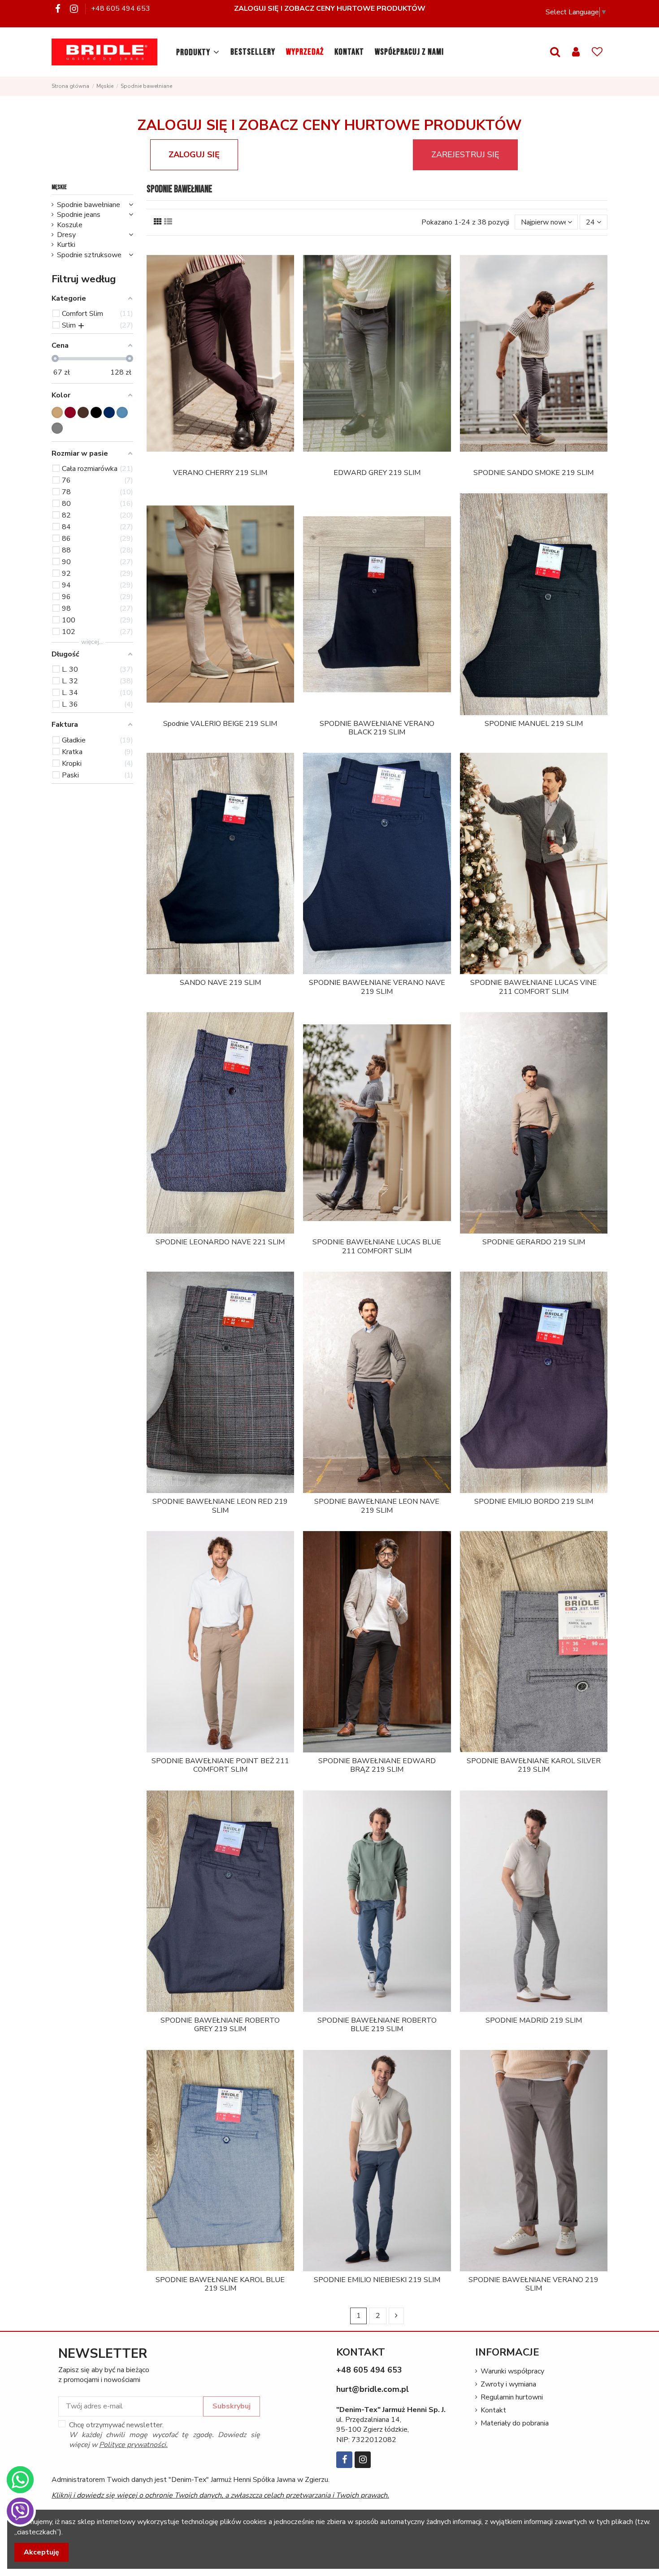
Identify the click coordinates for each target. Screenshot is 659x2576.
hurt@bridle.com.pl (373, 2389)
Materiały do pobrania (515, 2423)
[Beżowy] (57, 412)
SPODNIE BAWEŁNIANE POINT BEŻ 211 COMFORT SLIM (220, 1765)
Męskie (59, 187)
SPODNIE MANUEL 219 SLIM (534, 724)
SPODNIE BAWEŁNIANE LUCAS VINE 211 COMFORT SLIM (533, 987)
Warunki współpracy (512, 2371)
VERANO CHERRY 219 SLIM (220, 473)
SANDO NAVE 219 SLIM (220, 983)
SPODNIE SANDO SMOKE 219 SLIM (533, 473)
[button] (198, 52)
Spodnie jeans (79, 215)
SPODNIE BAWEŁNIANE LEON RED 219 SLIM (220, 1506)
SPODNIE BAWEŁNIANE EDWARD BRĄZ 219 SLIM (377, 1765)
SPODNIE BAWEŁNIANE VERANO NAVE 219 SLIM (377, 987)
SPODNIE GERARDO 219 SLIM (534, 1242)
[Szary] (57, 428)
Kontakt (493, 2410)
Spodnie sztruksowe (89, 255)
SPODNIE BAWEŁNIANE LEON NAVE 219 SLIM (377, 1506)
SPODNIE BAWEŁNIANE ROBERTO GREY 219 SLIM (220, 2025)
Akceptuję (41, 2552)
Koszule (70, 225)
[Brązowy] (83, 412)
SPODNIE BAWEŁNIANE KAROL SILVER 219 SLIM (534, 1765)
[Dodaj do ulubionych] (213, 461)
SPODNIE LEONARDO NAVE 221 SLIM (220, 1242)
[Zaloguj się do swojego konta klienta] (576, 52)
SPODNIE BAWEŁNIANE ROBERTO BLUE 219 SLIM (377, 2025)
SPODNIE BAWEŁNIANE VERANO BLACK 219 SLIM (377, 728)
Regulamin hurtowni (512, 2397)
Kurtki (66, 245)
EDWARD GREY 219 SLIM (377, 473)
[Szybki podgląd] (227, 461)
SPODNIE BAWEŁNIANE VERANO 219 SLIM (533, 2284)
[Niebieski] (122, 412)
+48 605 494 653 (121, 9)
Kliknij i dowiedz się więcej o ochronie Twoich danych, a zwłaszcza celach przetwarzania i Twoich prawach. (220, 2495)
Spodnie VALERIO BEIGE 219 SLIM (220, 724)
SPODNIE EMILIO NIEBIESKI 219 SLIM (377, 2280)
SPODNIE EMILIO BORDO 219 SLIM (534, 1502)
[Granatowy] (109, 412)
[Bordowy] (70, 412)
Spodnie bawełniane (89, 205)
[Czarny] (96, 412)
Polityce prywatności (132, 2445)
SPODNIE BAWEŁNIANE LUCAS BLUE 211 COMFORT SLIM (377, 1246)
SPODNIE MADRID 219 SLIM (534, 2020)
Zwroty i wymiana (508, 2384)
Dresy (66, 235)
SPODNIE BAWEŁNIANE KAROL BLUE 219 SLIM (220, 2284)
